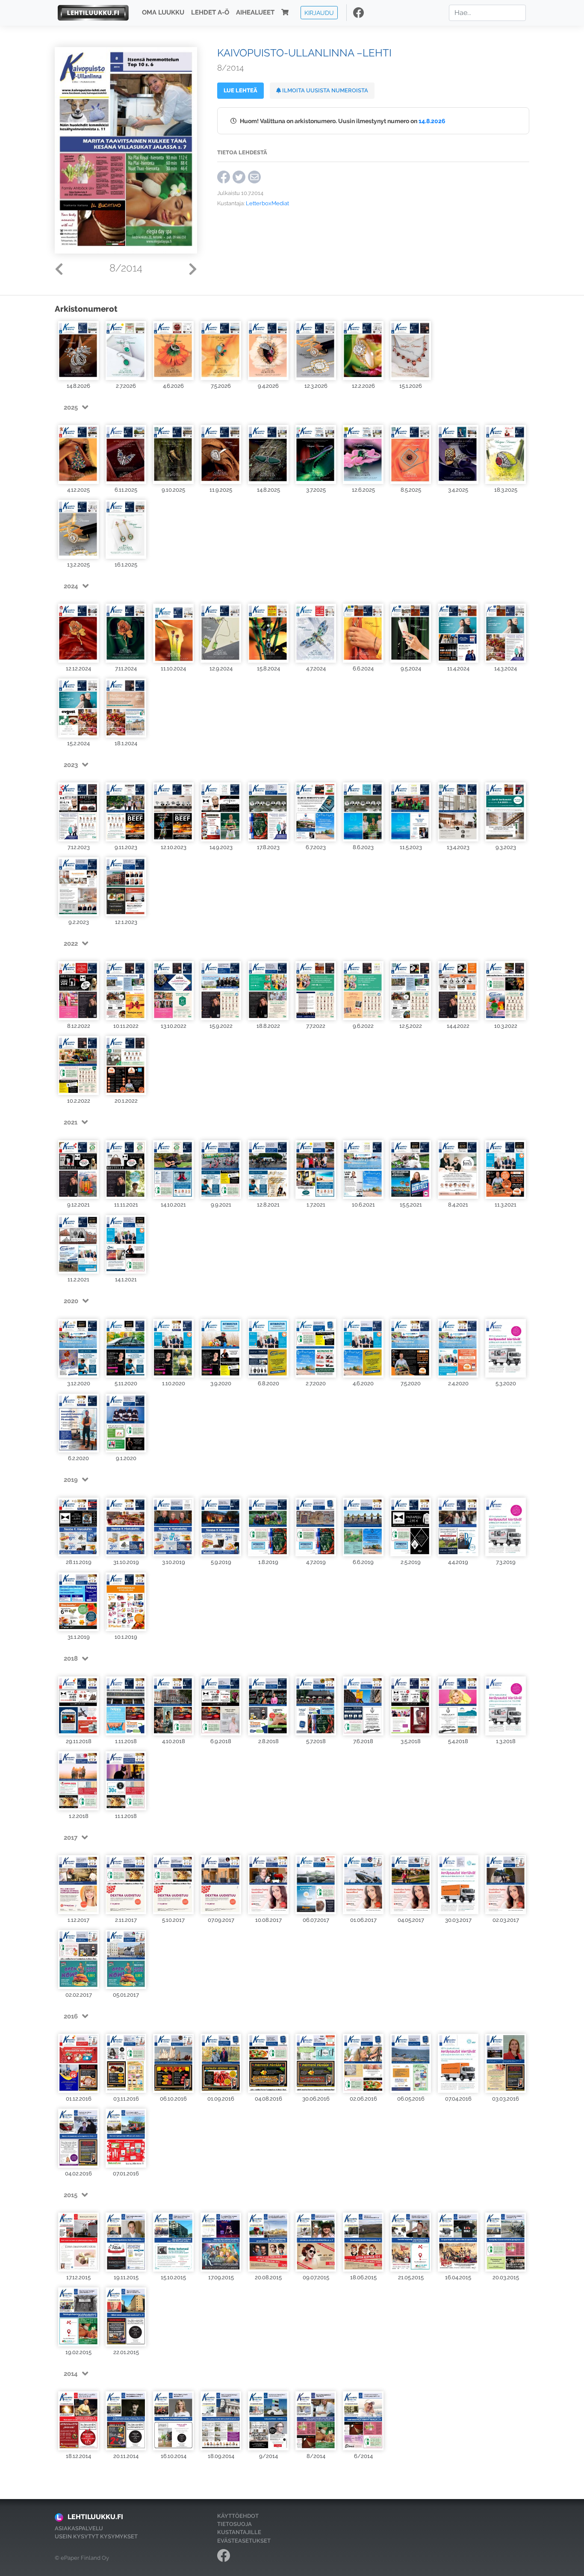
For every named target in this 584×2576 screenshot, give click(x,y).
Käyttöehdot (238, 2516)
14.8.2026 (432, 121)
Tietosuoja (234, 2524)
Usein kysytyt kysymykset (96, 2536)
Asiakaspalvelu (79, 2528)
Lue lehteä (240, 90)
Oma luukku (163, 13)
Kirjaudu (319, 13)
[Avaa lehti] (78, 350)
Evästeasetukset (244, 2541)
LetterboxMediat (267, 203)
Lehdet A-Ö (210, 13)
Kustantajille (239, 2532)
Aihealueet (255, 13)
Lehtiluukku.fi (95, 2517)
